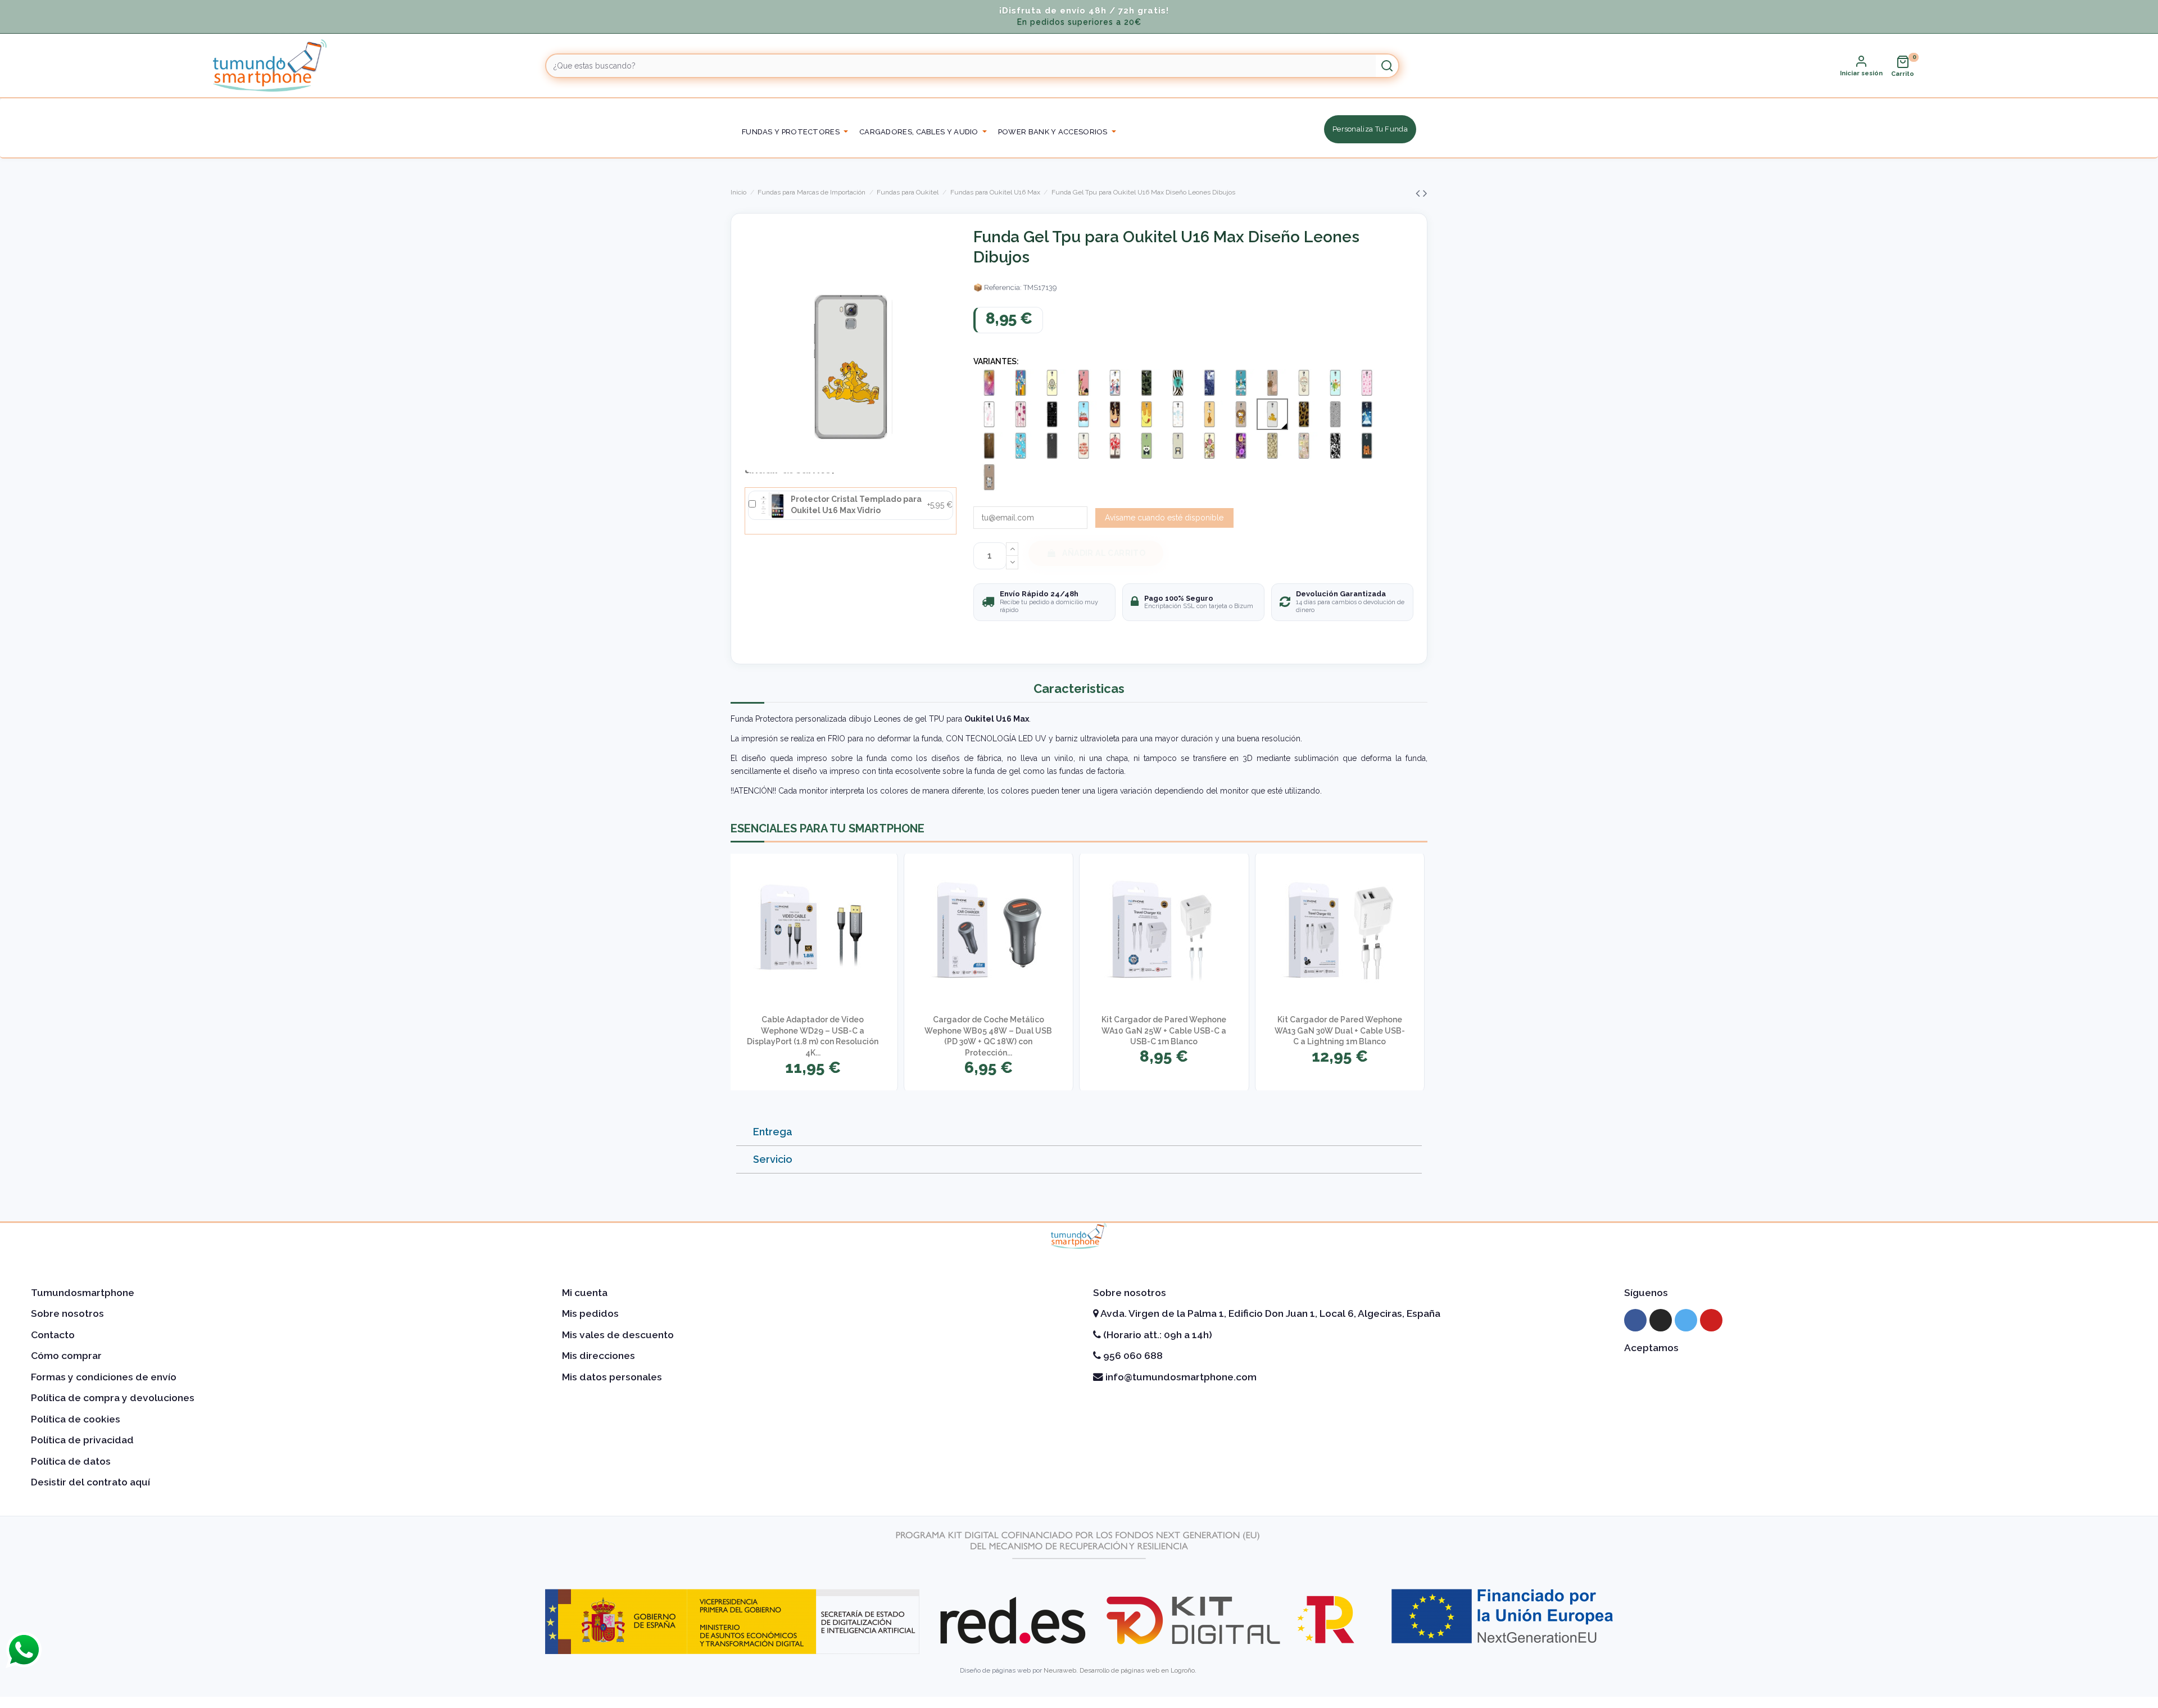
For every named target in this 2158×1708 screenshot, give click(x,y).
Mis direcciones (599, 1356)
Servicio (773, 1159)
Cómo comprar (66, 1356)
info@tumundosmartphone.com (1180, 1377)
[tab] (1079, 1132)
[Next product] (1425, 193)
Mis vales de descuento (618, 1335)
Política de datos (71, 1461)
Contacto (53, 1335)
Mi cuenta (585, 1293)
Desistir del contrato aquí (90, 1482)
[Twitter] (1686, 1320)
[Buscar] (1387, 66)
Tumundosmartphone (83, 1293)
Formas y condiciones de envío (104, 1377)
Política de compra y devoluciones (113, 1398)
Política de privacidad (82, 1440)
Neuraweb (1060, 1670)
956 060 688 (1132, 1356)
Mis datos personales (612, 1377)
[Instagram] (1661, 1320)
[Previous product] (1419, 193)
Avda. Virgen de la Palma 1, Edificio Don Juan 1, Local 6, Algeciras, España (1270, 1313)
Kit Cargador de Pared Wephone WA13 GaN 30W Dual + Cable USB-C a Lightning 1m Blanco (1340, 1030)
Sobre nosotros (67, 1313)
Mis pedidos (590, 1313)
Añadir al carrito (1104, 553)
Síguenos (1646, 1293)
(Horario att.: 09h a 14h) (1157, 1335)
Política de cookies (76, 1419)
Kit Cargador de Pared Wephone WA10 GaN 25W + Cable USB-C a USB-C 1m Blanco (1164, 1030)
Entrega (773, 1132)
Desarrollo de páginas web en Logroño (1137, 1670)
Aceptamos (1651, 1348)
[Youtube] (1711, 1320)
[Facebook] (1635, 1320)
